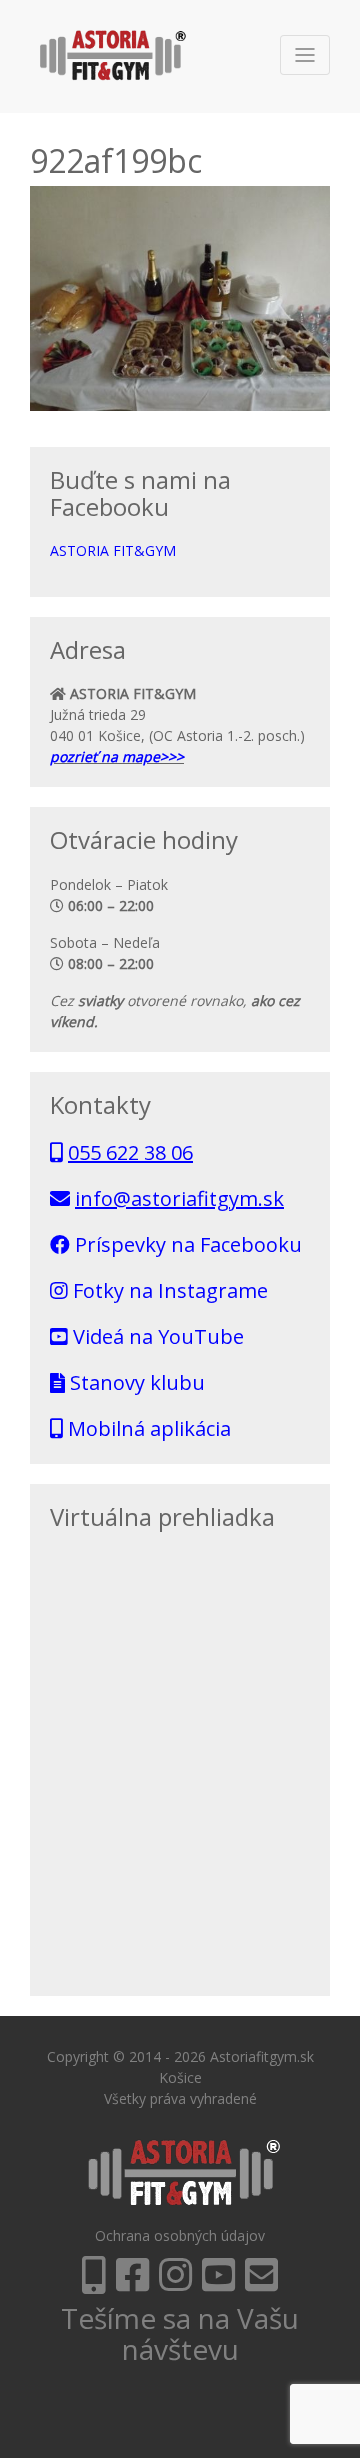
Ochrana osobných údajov (180, 2235)
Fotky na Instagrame (168, 1290)
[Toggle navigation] (305, 55)
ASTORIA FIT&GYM (113, 550)
